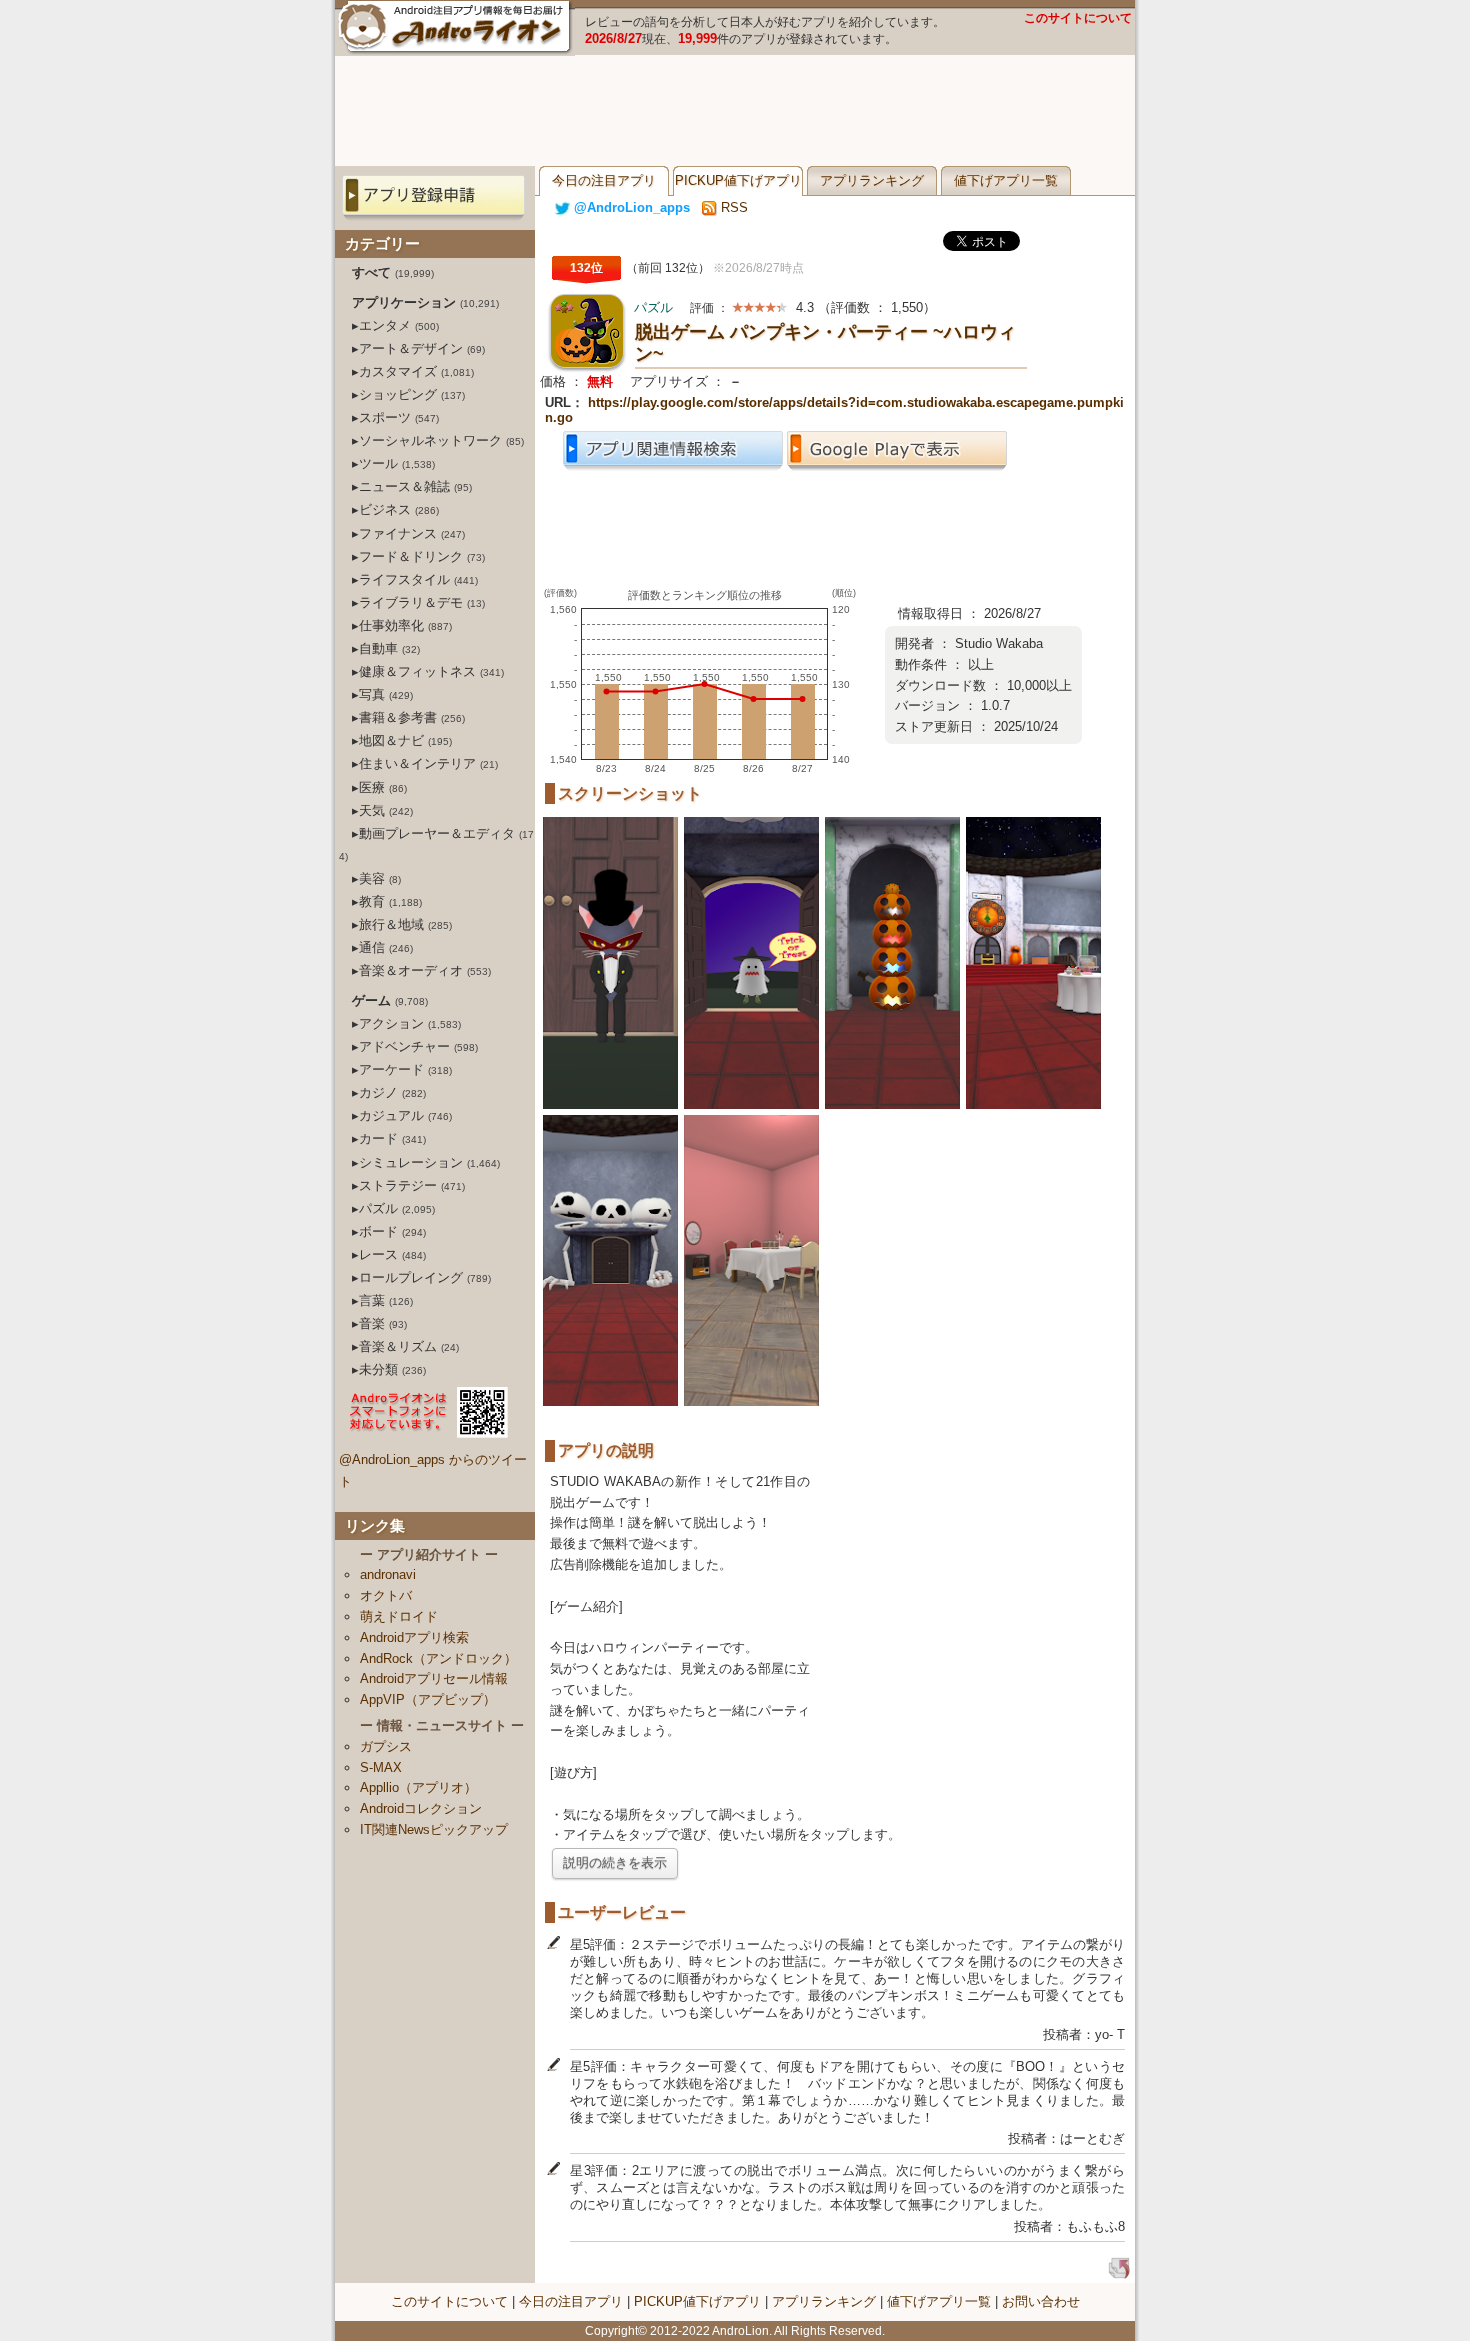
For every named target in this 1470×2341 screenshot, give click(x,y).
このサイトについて (1078, 18)
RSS (732, 207)
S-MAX (381, 1767)
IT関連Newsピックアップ (434, 1829)
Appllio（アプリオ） (418, 1787)
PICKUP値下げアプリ (738, 180)
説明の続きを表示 (615, 1862)
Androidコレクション (421, 1808)
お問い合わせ (1041, 2301)
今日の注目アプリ (604, 180)
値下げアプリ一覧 (1006, 180)
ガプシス (386, 1746)
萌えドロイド (399, 1616)
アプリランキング (872, 180)
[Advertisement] (735, 111)
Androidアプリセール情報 (434, 1678)
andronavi (388, 1574)
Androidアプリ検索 (414, 1637)
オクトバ (386, 1595)
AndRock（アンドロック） (438, 1658)
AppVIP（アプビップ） (428, 1699)
